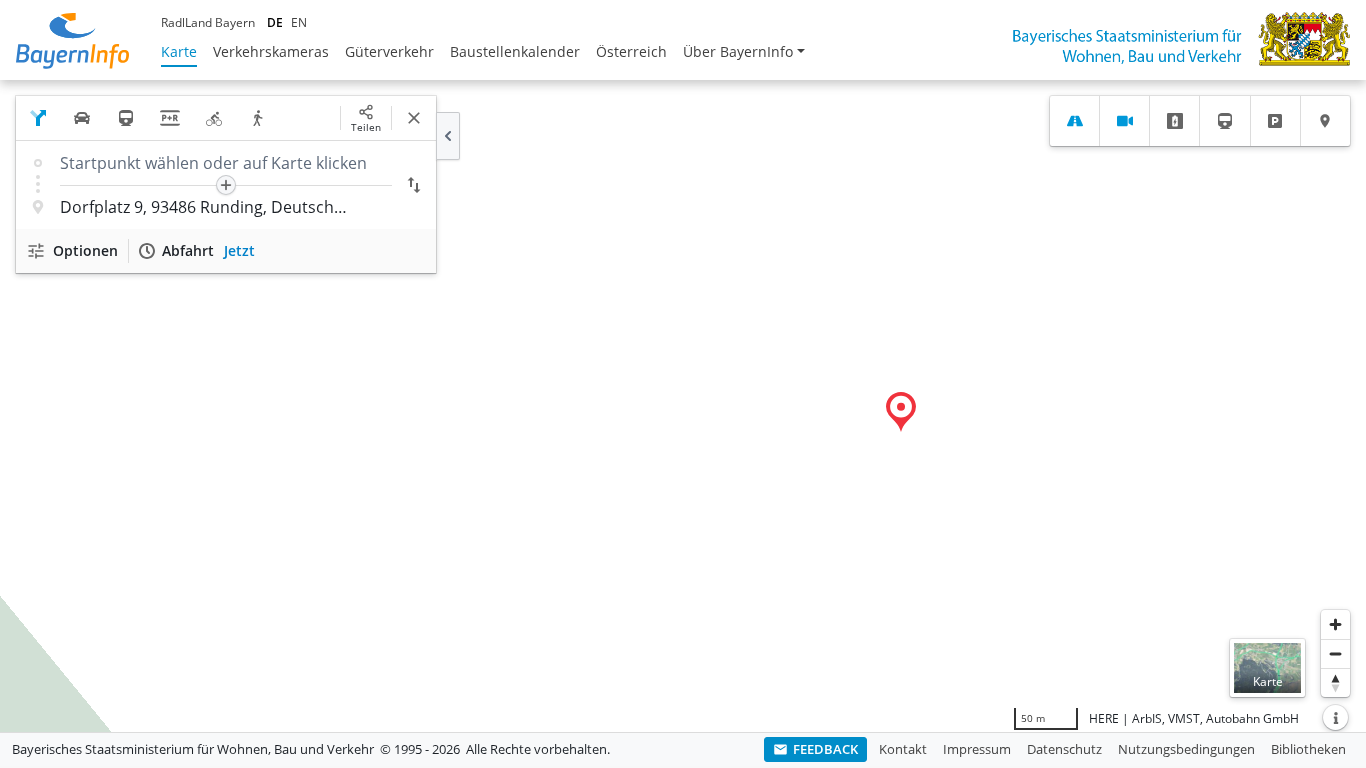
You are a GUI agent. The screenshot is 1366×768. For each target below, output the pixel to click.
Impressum (977, 749)
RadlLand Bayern (208, 22)
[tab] (1074, 121)
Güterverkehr (389, 51)
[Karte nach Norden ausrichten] (1335, 682)
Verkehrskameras (271, 51)
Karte (179, 51)
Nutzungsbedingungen (1186, 749)
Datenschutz (1064, 749)
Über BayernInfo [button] (738, 51)
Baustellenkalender (515, 51)
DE (275, 22)
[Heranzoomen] (1335, 624)
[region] (683, 406)
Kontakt (903, 749)
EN (299, 22)
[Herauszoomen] (1335, 653)
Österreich (631, 51)
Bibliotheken (1308, 749)
